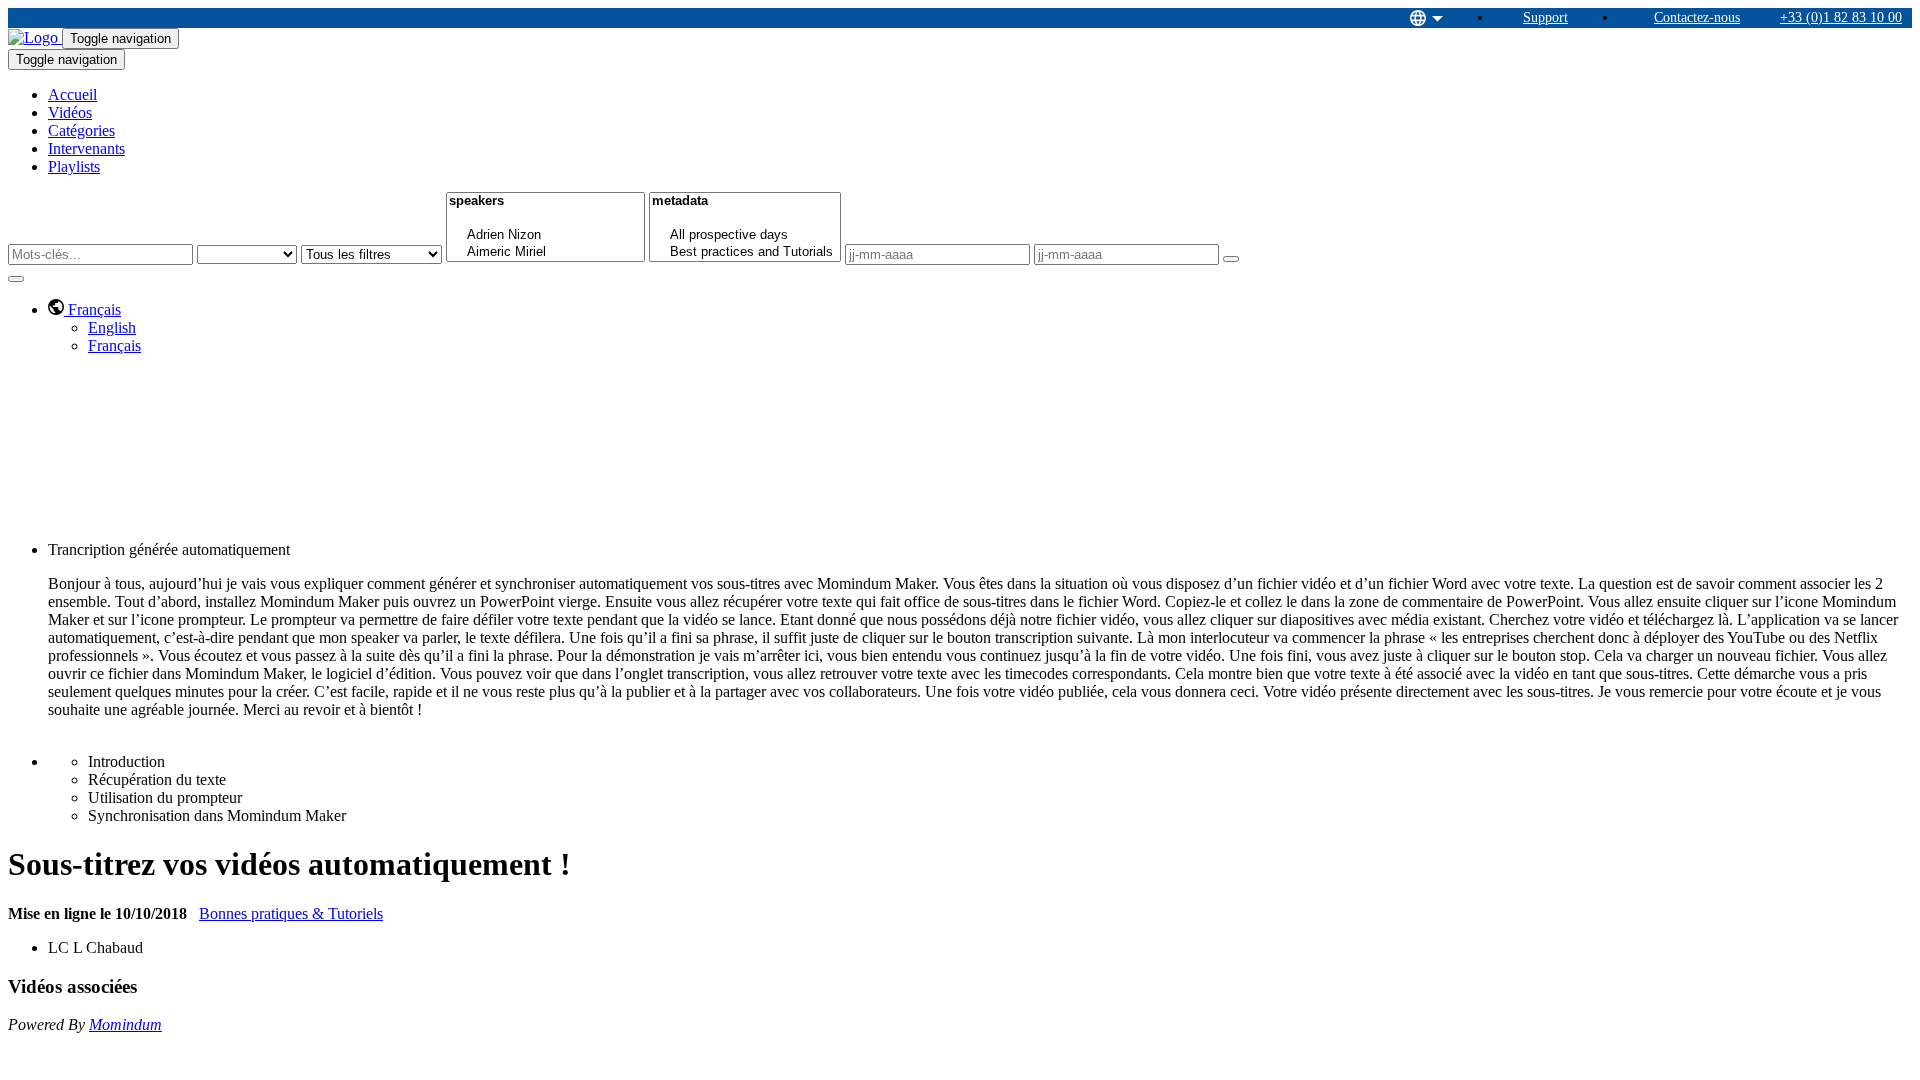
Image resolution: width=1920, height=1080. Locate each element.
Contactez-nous (1697, 17)
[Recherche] (1231, 259)
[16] (545, 218)
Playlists (74, 166)
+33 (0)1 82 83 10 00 (1841, 17)
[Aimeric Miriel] (545, 252)
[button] (84, 309)
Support (1545, 17)
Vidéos (70, 112)
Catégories (81, 130)
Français (114, 345)
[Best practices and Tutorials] (745, 252)
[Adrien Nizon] (545, 235)
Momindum (125, 1024)
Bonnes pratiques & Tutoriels (291, 913)
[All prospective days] (745, 235)
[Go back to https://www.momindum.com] (35, 37)
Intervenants (86, 148)
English (112, 327)
